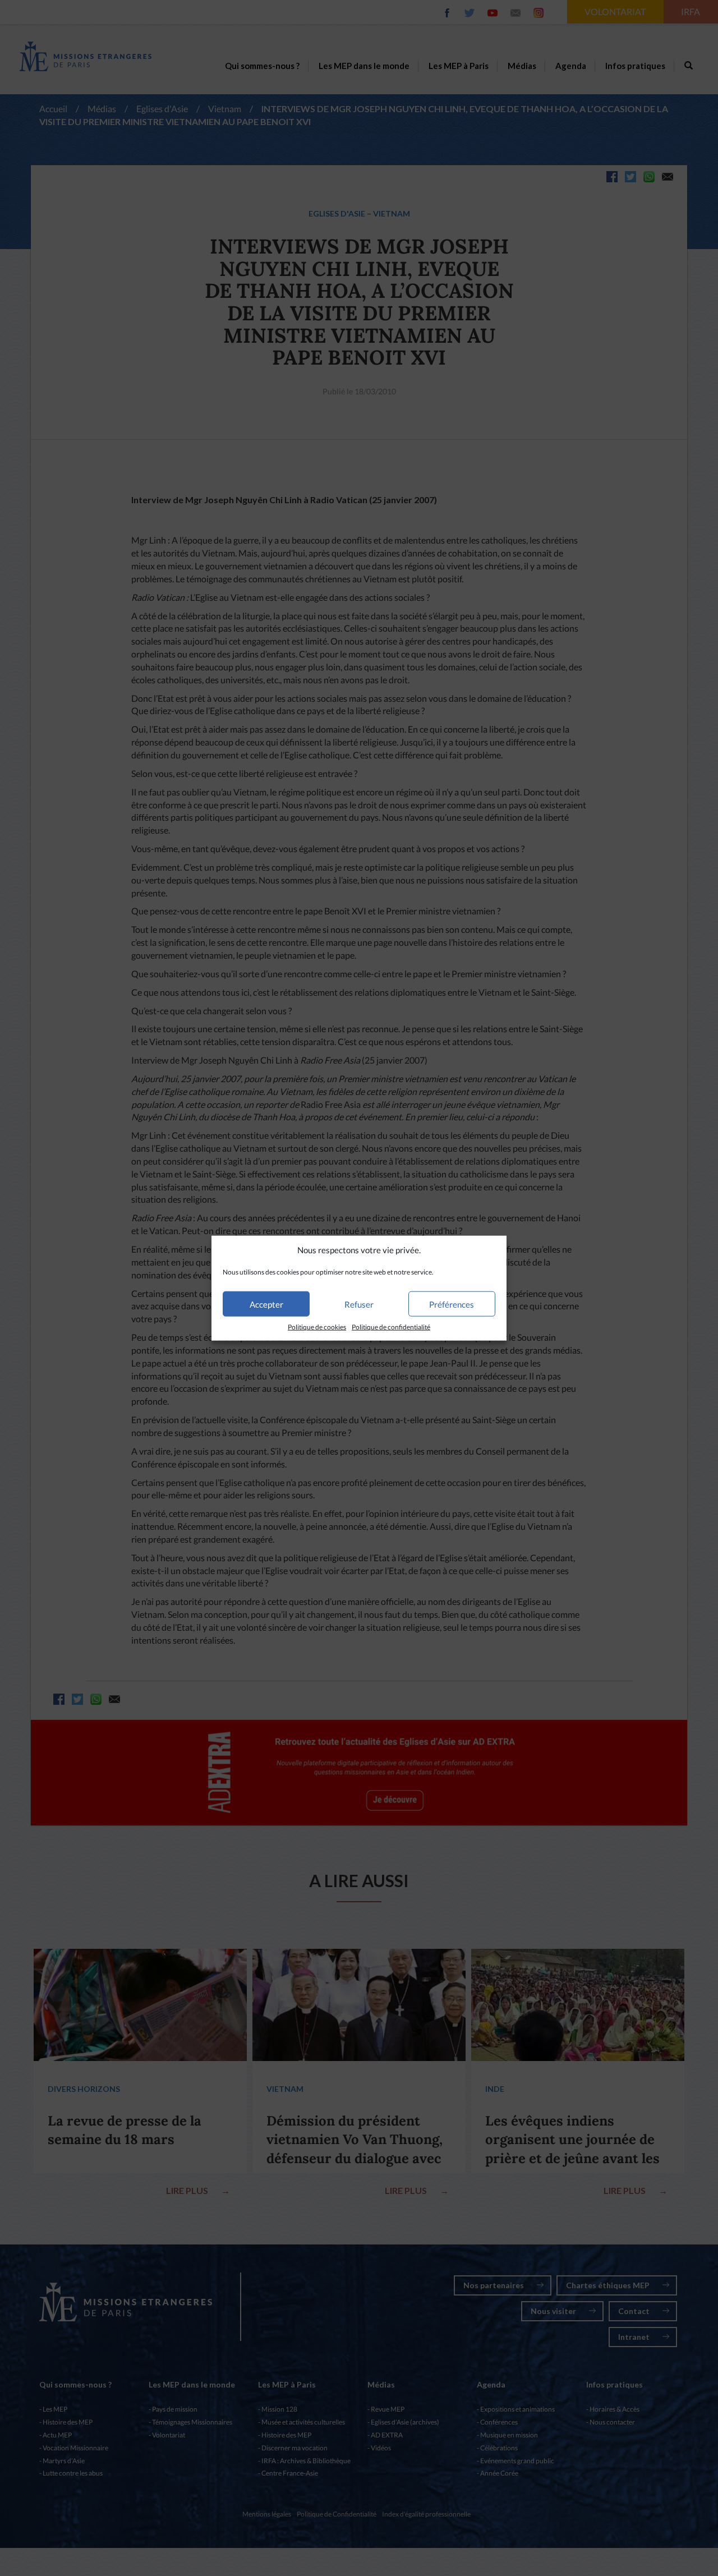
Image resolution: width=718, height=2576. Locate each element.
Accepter (266, 1304)
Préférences (452, 1304)
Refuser (359, 1304)
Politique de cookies (317, 1327)
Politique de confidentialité (391, 1327)
